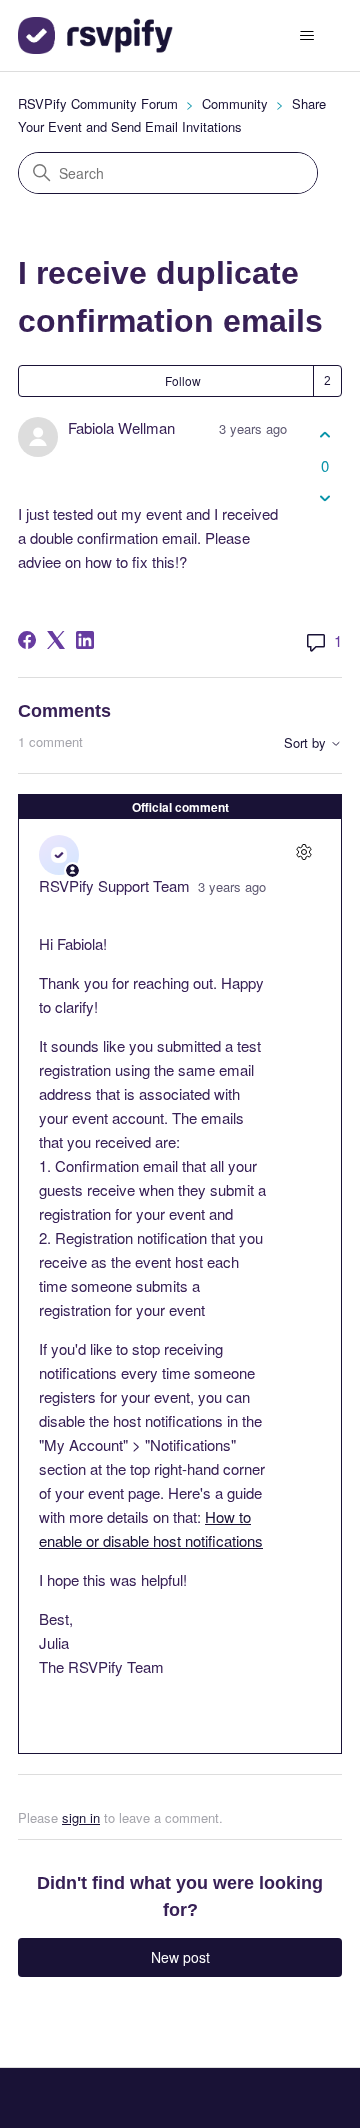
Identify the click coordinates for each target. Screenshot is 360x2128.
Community (235, 103)
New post (180, 1957)
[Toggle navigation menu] (306, 36)
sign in (81, 1817)
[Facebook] (27, 640)
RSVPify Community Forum (98, 103)
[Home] (95, 35)
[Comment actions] (303, 852)
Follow (183, 380)
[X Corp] (56, 640)
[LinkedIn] (85, 640)
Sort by (307, 743)
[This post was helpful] (324, 434)
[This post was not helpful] (324, 498)
